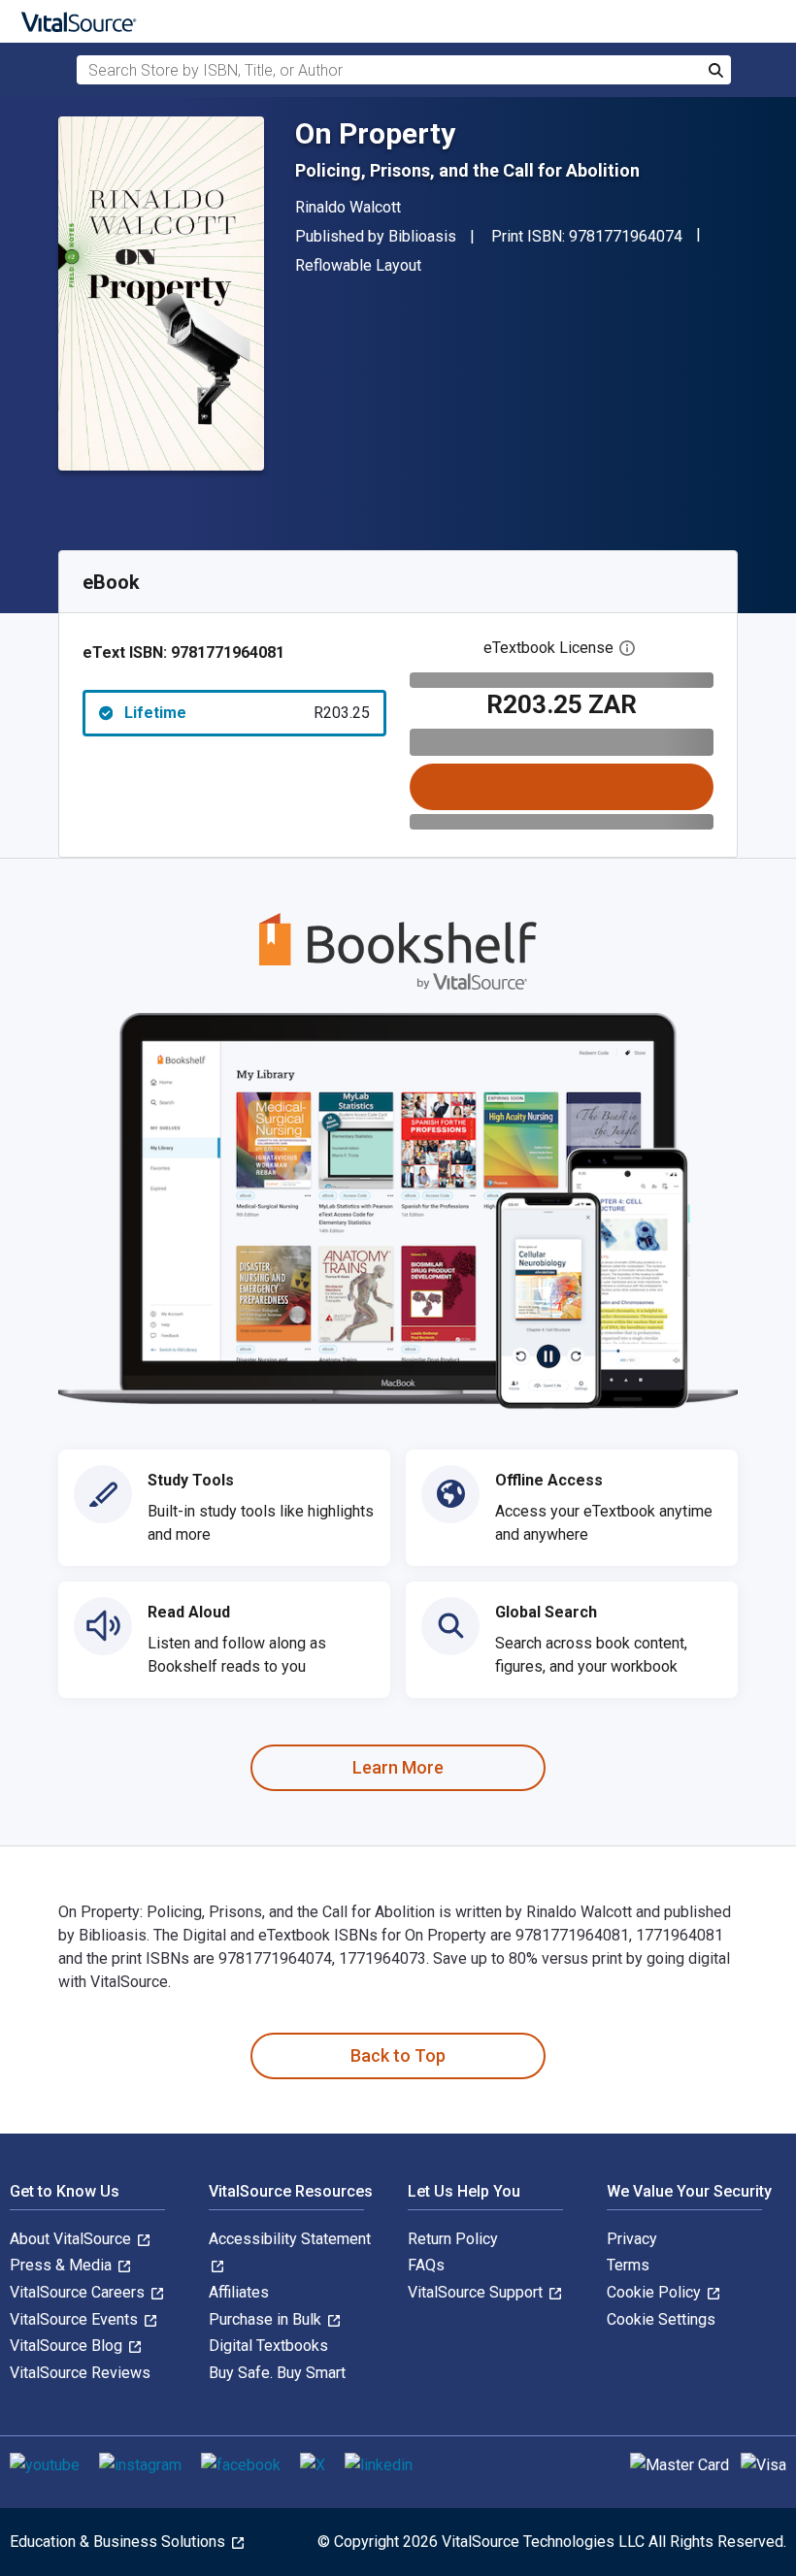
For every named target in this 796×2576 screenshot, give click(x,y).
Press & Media (63, 2265)
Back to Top (398, 2055)
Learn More (398, 1767)
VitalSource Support (477, 2292)
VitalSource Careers (79, 2292)
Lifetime (247, 713)
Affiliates (239, 2292)
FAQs (426, 2265)
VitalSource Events (76, 2319)
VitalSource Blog (68, 2346)
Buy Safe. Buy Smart (277, 2373)
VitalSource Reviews (80, 2373)
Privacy (632, 2239)
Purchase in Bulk (267, 2319)
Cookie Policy (656, 2292)
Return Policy (453, 2239)
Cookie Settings (661, 2319)
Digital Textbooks (268, 2346)
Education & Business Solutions (119, 2542)
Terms (628, 2265)
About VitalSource (72, 2239)
